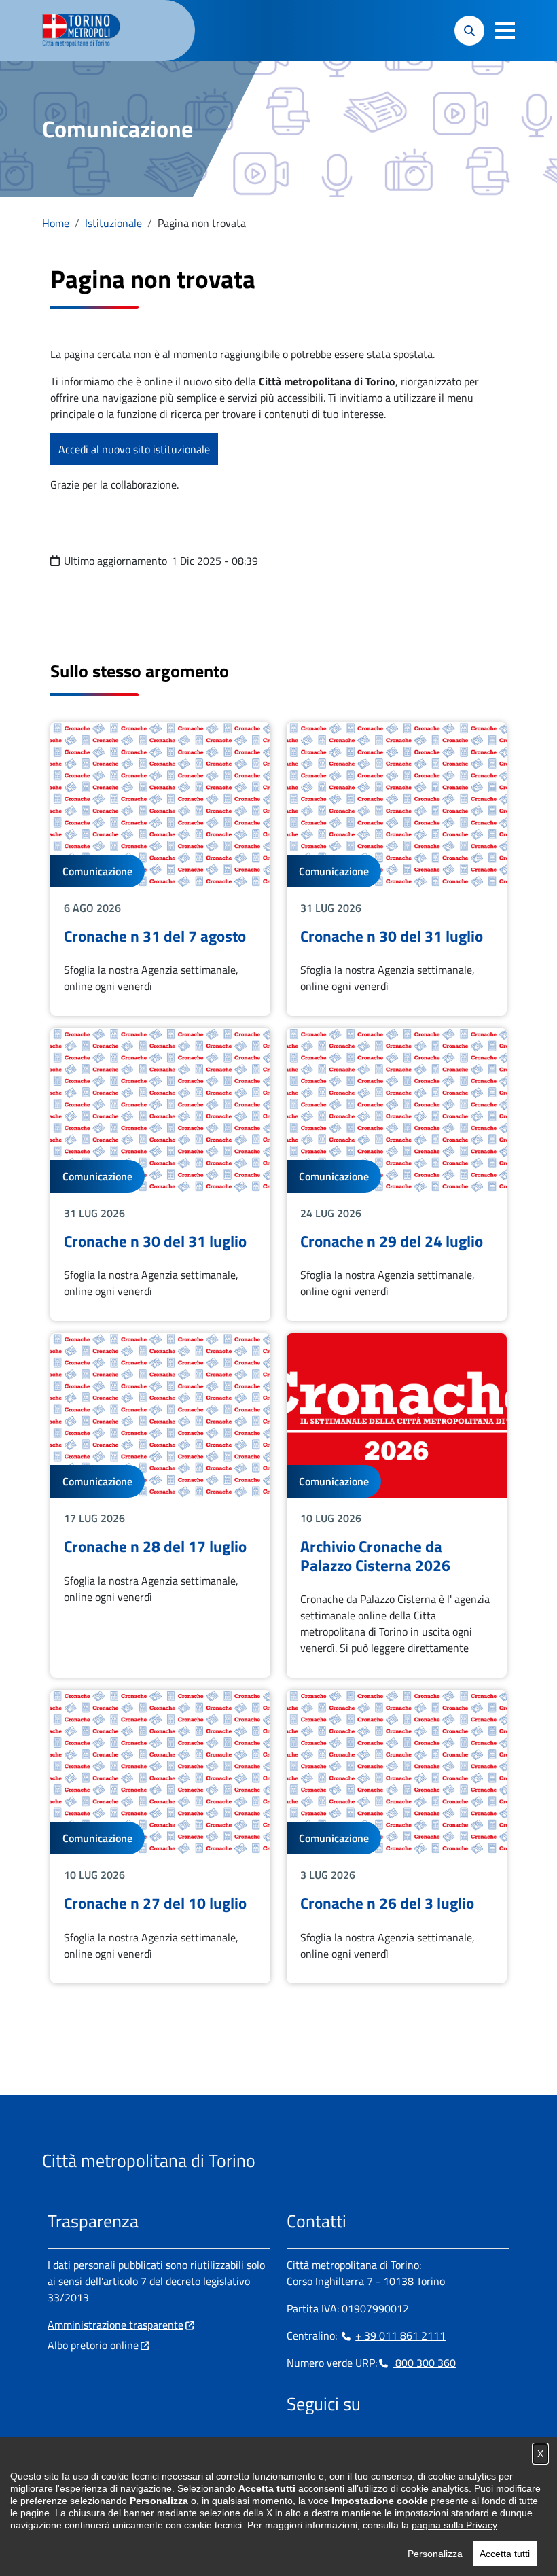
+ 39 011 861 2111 (400, 2335)
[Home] (87, 31)
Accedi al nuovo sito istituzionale (134, 449)
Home (56, 223)
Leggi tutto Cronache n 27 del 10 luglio (160, 1836)
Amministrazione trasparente (115, 2325)
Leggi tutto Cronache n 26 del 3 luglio (397, 1836)
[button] (505, 31)
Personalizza (435, 2554)
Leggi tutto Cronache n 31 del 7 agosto (160, 869)
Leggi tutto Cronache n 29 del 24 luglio (397, 1175)
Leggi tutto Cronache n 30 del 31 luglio (397, 869)
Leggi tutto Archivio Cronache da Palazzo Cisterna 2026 (397, 1505)
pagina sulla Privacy (454, 2525)
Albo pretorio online (93, 2345)
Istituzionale (113, 223)
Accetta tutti (505, 2554)
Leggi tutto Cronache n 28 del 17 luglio (160, 1505)
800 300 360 (424, 2363)
